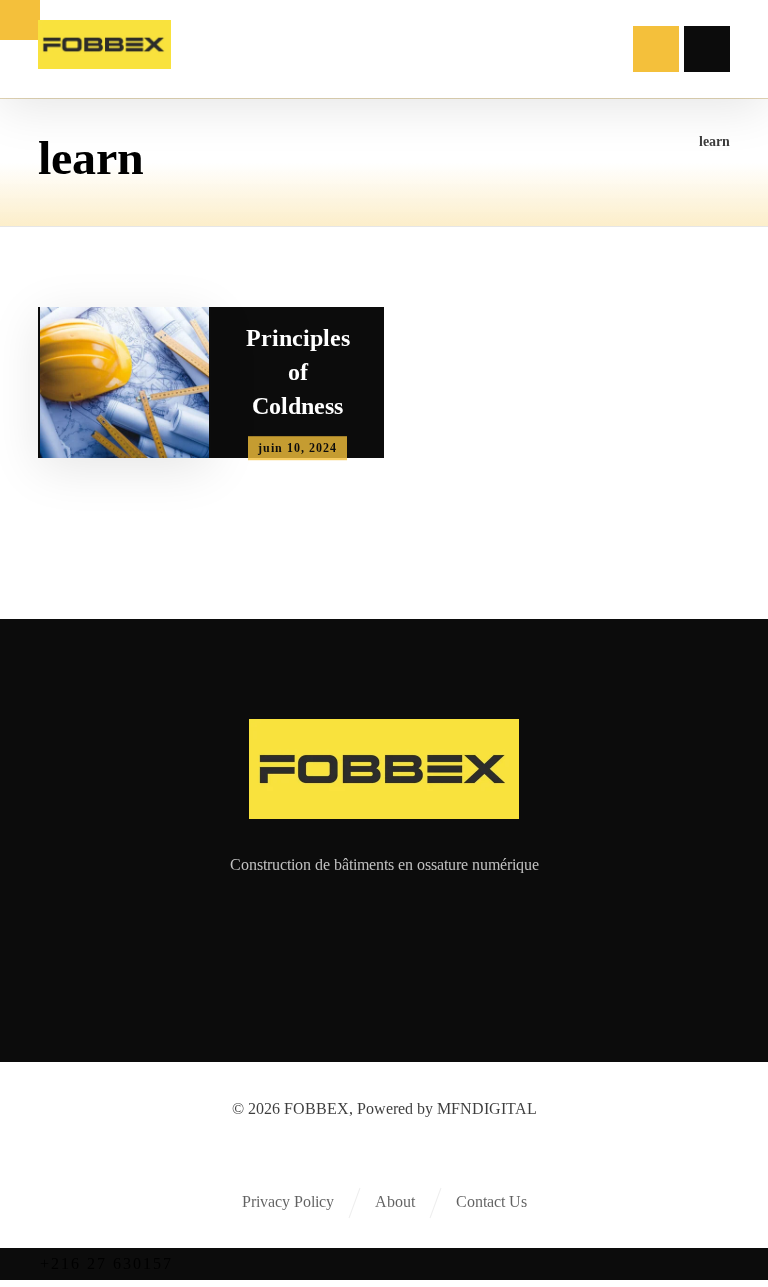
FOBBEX (316, 1108)
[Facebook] (324, 931)
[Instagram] (404, 931)
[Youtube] (444, 931)
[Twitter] (364, 931)
